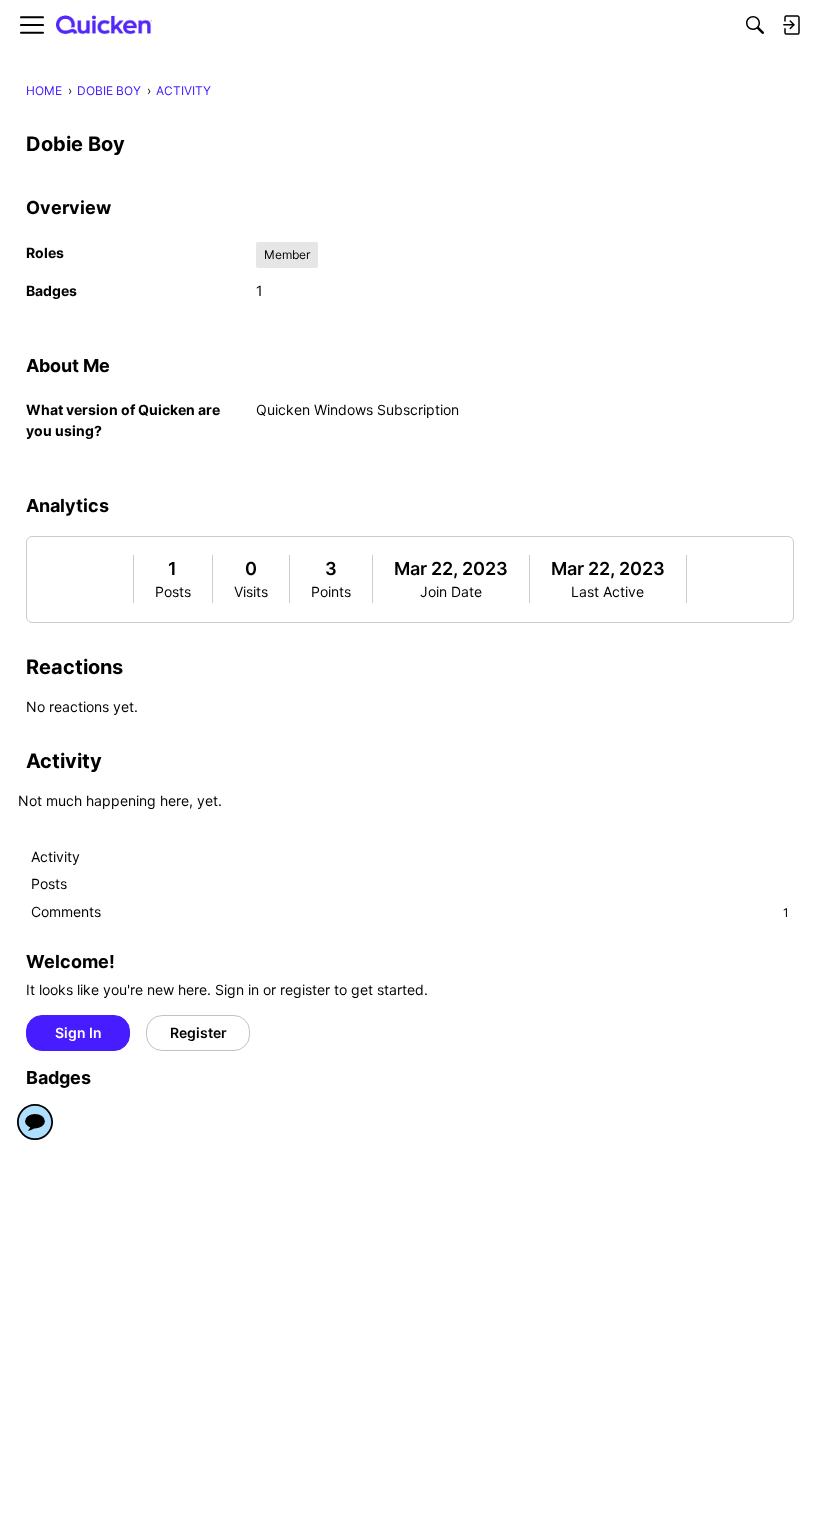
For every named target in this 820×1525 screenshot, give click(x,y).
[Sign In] (791, 25)
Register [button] (198, 1032)
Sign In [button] (78, 1032)
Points (331, 591)
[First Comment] (35, 1122)
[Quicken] (104, 25)
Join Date (451, 591)
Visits (251, 591)
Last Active (607, 591)
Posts (173, 591)
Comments (410, 911)
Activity (55, 856)
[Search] (755, 25)
